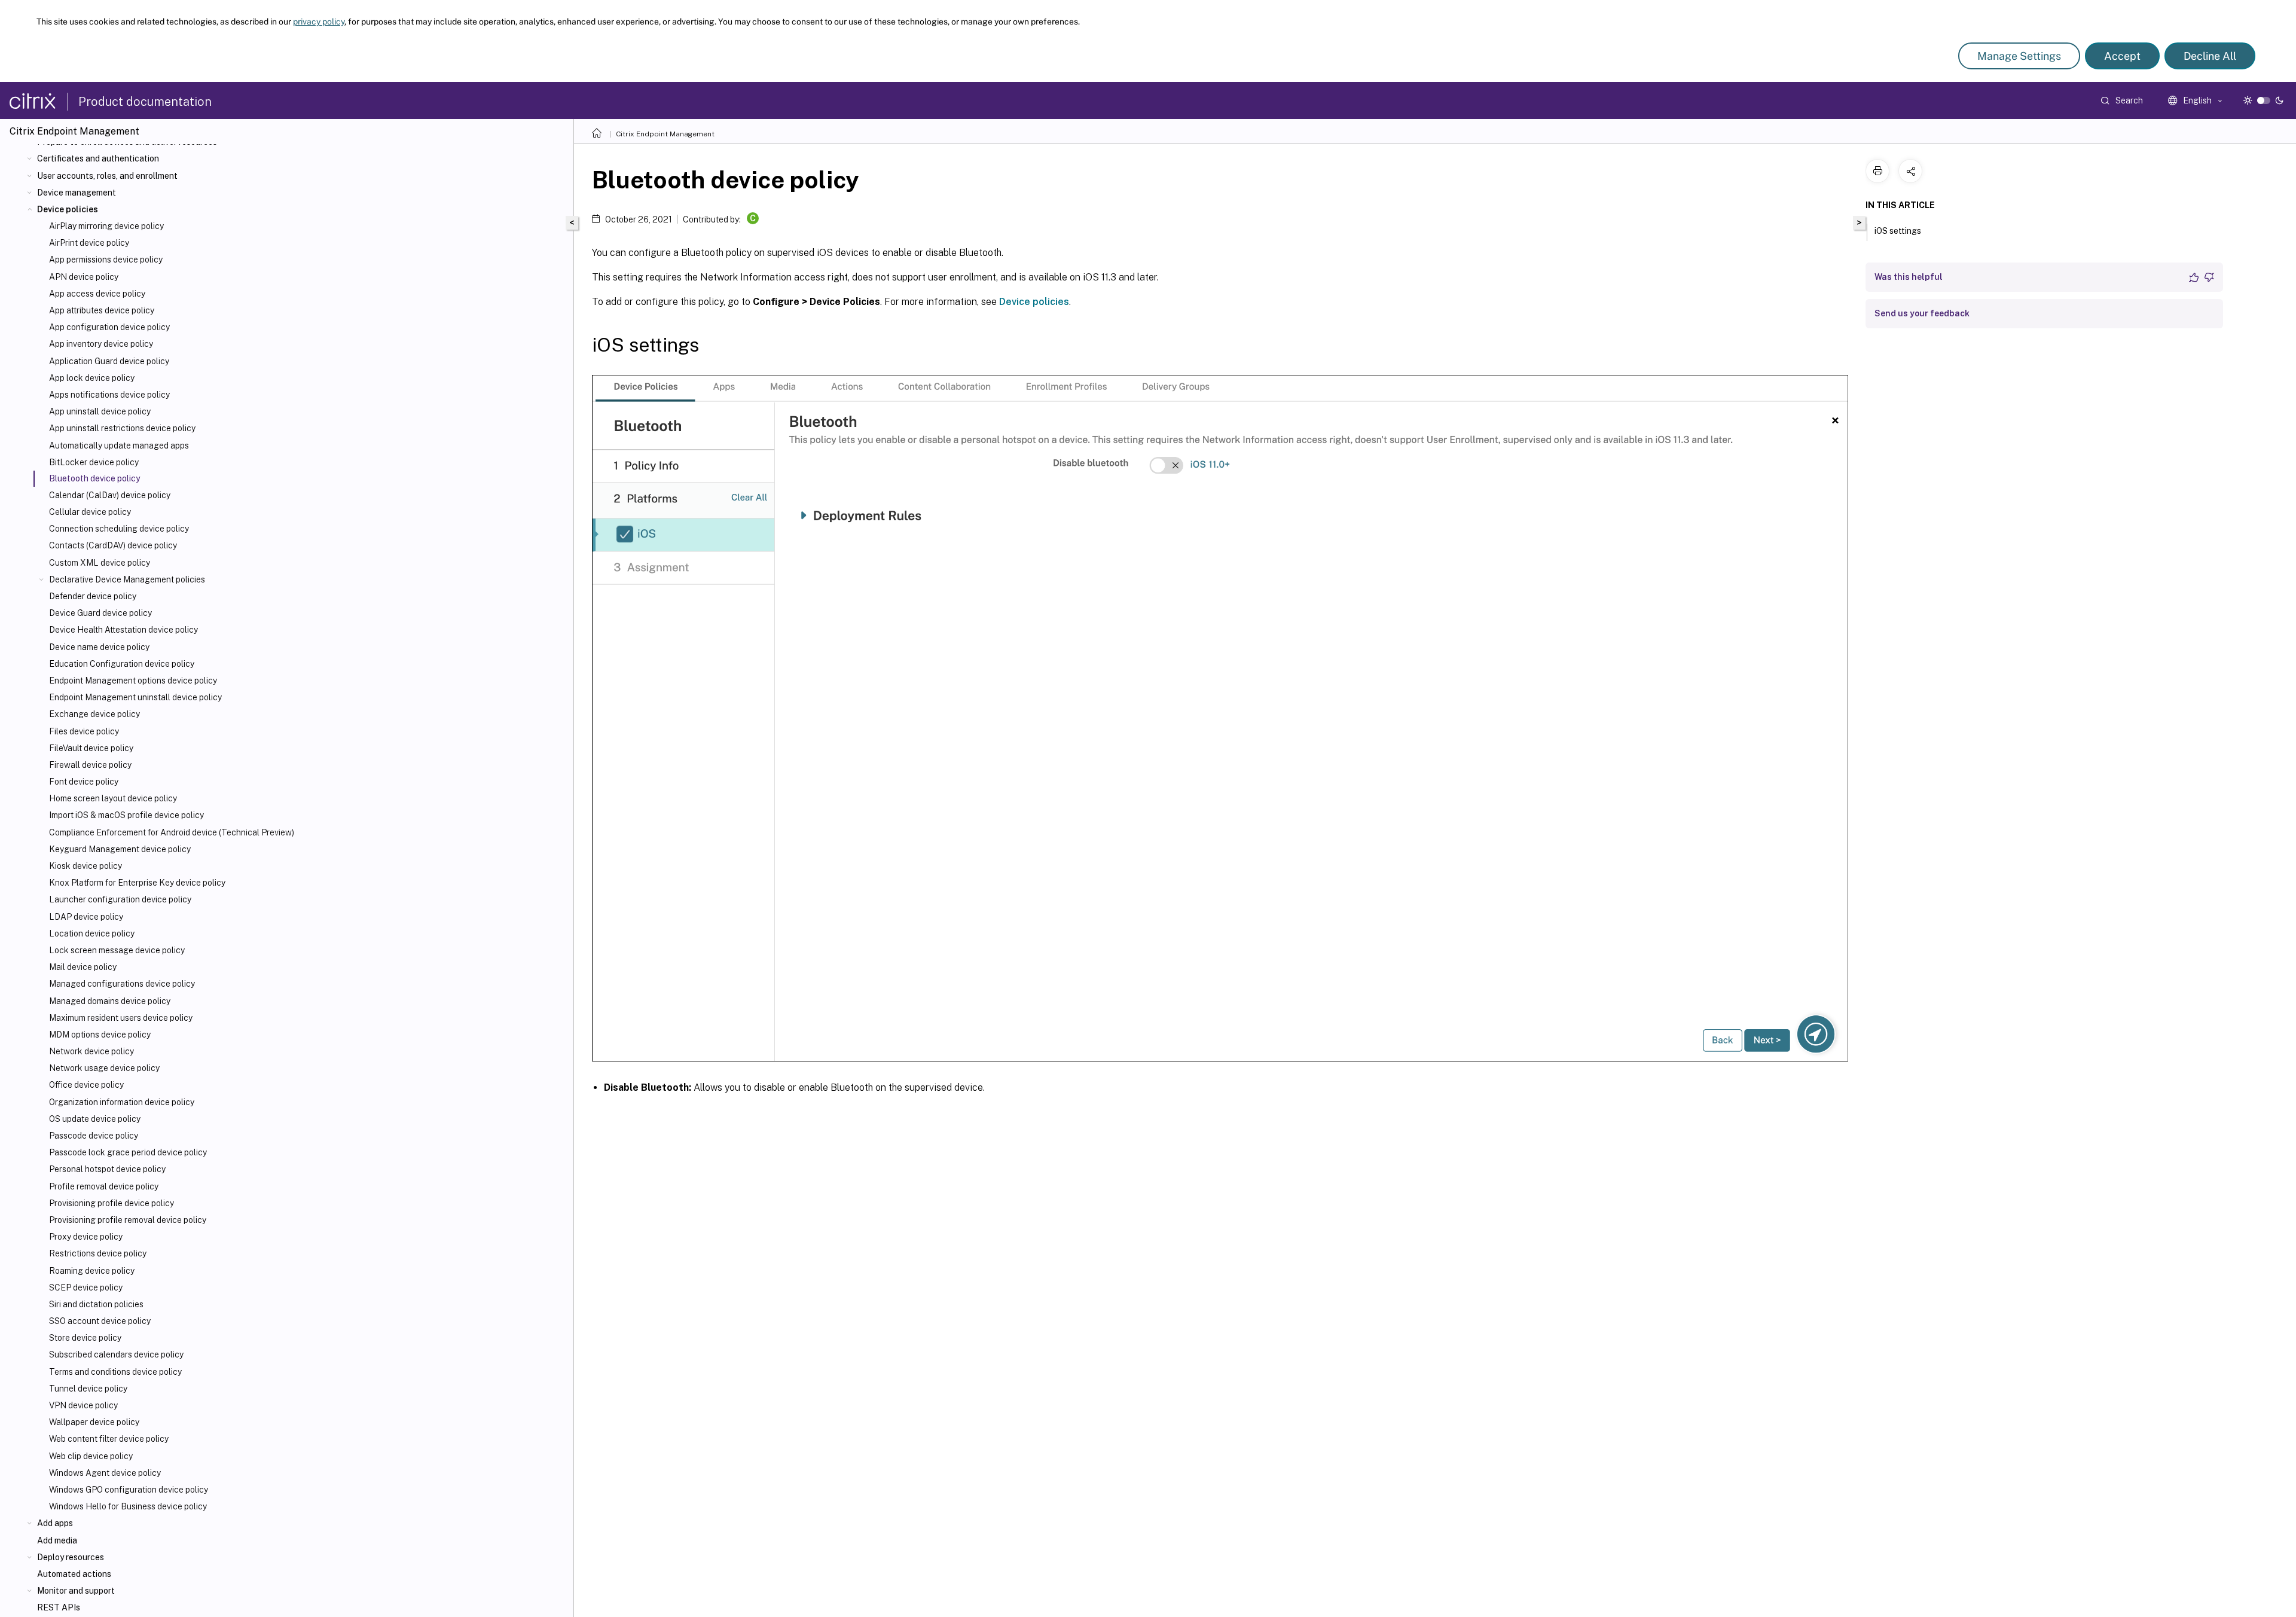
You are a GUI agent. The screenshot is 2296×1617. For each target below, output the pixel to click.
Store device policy (85, 1338)
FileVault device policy (91, 748)
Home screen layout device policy (113, 798)
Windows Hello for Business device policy (128, 1506)
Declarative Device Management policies (127, 579)
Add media (57, 1540)
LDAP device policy (86, 917)
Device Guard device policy (100, 613)
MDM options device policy (100, 1035)
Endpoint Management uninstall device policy (135, 697)
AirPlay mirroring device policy (106, 226)
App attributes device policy (102, 310)
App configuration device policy (109, 327)
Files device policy (84, 731)
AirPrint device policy (89, 243)
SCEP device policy (86, 1288)
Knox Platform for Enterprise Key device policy (137, 883)
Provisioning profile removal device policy (128, 1220)
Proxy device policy (86, 1237)
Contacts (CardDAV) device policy (113, 545)
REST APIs (59, 1607)
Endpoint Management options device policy (133, 681)
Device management (77, 193)
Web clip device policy (91, 1456)
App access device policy (97, 294)
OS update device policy (95, 1119)
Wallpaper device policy (94, 1422)
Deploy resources (71, 1557)
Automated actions (74, 1574)
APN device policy (84, 277)
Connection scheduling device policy (119, 529)
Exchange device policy (94, 714)
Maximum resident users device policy (121, 1018)
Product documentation (145, 102)
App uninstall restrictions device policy (122, 428)
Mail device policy (83, 967)
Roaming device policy (92, 1271)
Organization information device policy (122, 1102)
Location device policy (92, 933)
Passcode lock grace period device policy (128, 1152)
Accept (2122, 56)
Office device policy (86, 1085)
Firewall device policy (90, 765)
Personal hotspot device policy (107, 1169)
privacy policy (319, 22)
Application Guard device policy (109, 361)
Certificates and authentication (98, 158)
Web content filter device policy (109, 1439)
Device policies (68, 209)
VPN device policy (83, 1405)
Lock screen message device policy (117, 950)
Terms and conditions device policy (115, 1372)
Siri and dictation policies (96, 1304)
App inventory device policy (101, 344)
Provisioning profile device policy (112, 1203)
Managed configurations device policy (122, 984)
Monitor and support (76, 1591)
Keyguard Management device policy (120, 849)
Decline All (2210, 56)
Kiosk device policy (86, 866)
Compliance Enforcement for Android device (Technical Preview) (172, 832)
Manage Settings (2019, 56)
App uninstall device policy (100, 411)
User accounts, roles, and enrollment (107, 176)
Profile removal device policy (104, 1186)
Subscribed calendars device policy (116, 1354)
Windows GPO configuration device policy (129, 1490)
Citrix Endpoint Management (665, 134)
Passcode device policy (94, 1136)
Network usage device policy (104, 1068)
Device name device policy (99, 647)
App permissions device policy (106, 260)
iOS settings (1898, 231)
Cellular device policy (90, 512)
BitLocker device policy (94, 462)
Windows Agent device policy (105, 1473)
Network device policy (91, 1051)
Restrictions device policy (98, 1253)
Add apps (55, 1523)
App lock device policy (92, 378)
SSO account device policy (100, 1321)
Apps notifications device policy (109, 395)
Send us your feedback (1922, 313)
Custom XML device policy (100, 563)
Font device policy (84, 782)
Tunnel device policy (88, 1389)
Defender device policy (93, 596)
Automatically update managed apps (119, 446)
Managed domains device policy (110, 1001)
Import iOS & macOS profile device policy (126, 815)
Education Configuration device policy (122, 664)
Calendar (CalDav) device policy (110, 495)
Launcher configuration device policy (120, 899)
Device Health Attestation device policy (123, 630)
